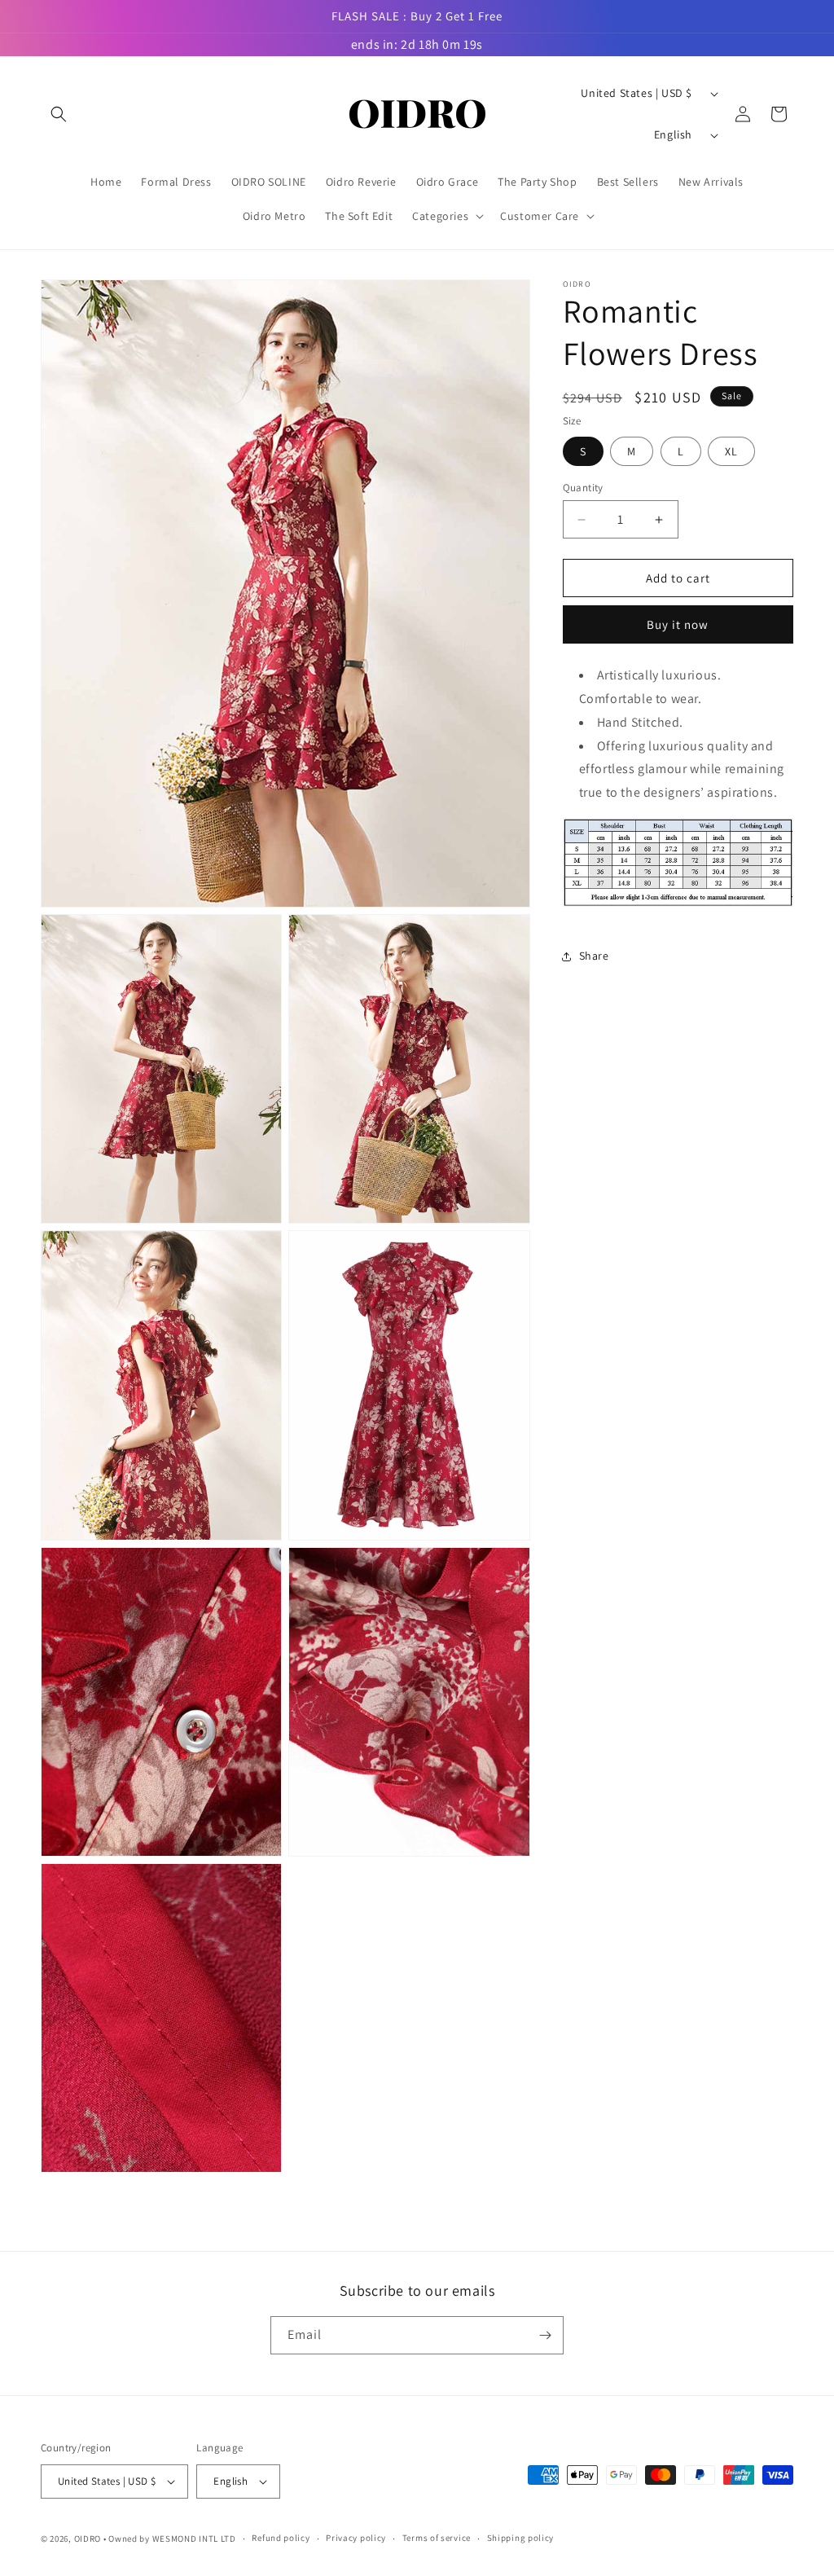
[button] (59, 114)
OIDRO (88, 2539)
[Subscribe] (545, 2335)
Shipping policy (521, 2538)
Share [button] (594, 956)
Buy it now (678, 624)
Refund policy (281, 2538)
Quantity (583, 488)
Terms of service (437, 2538)
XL (731, 451)
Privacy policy (356, 2538)
